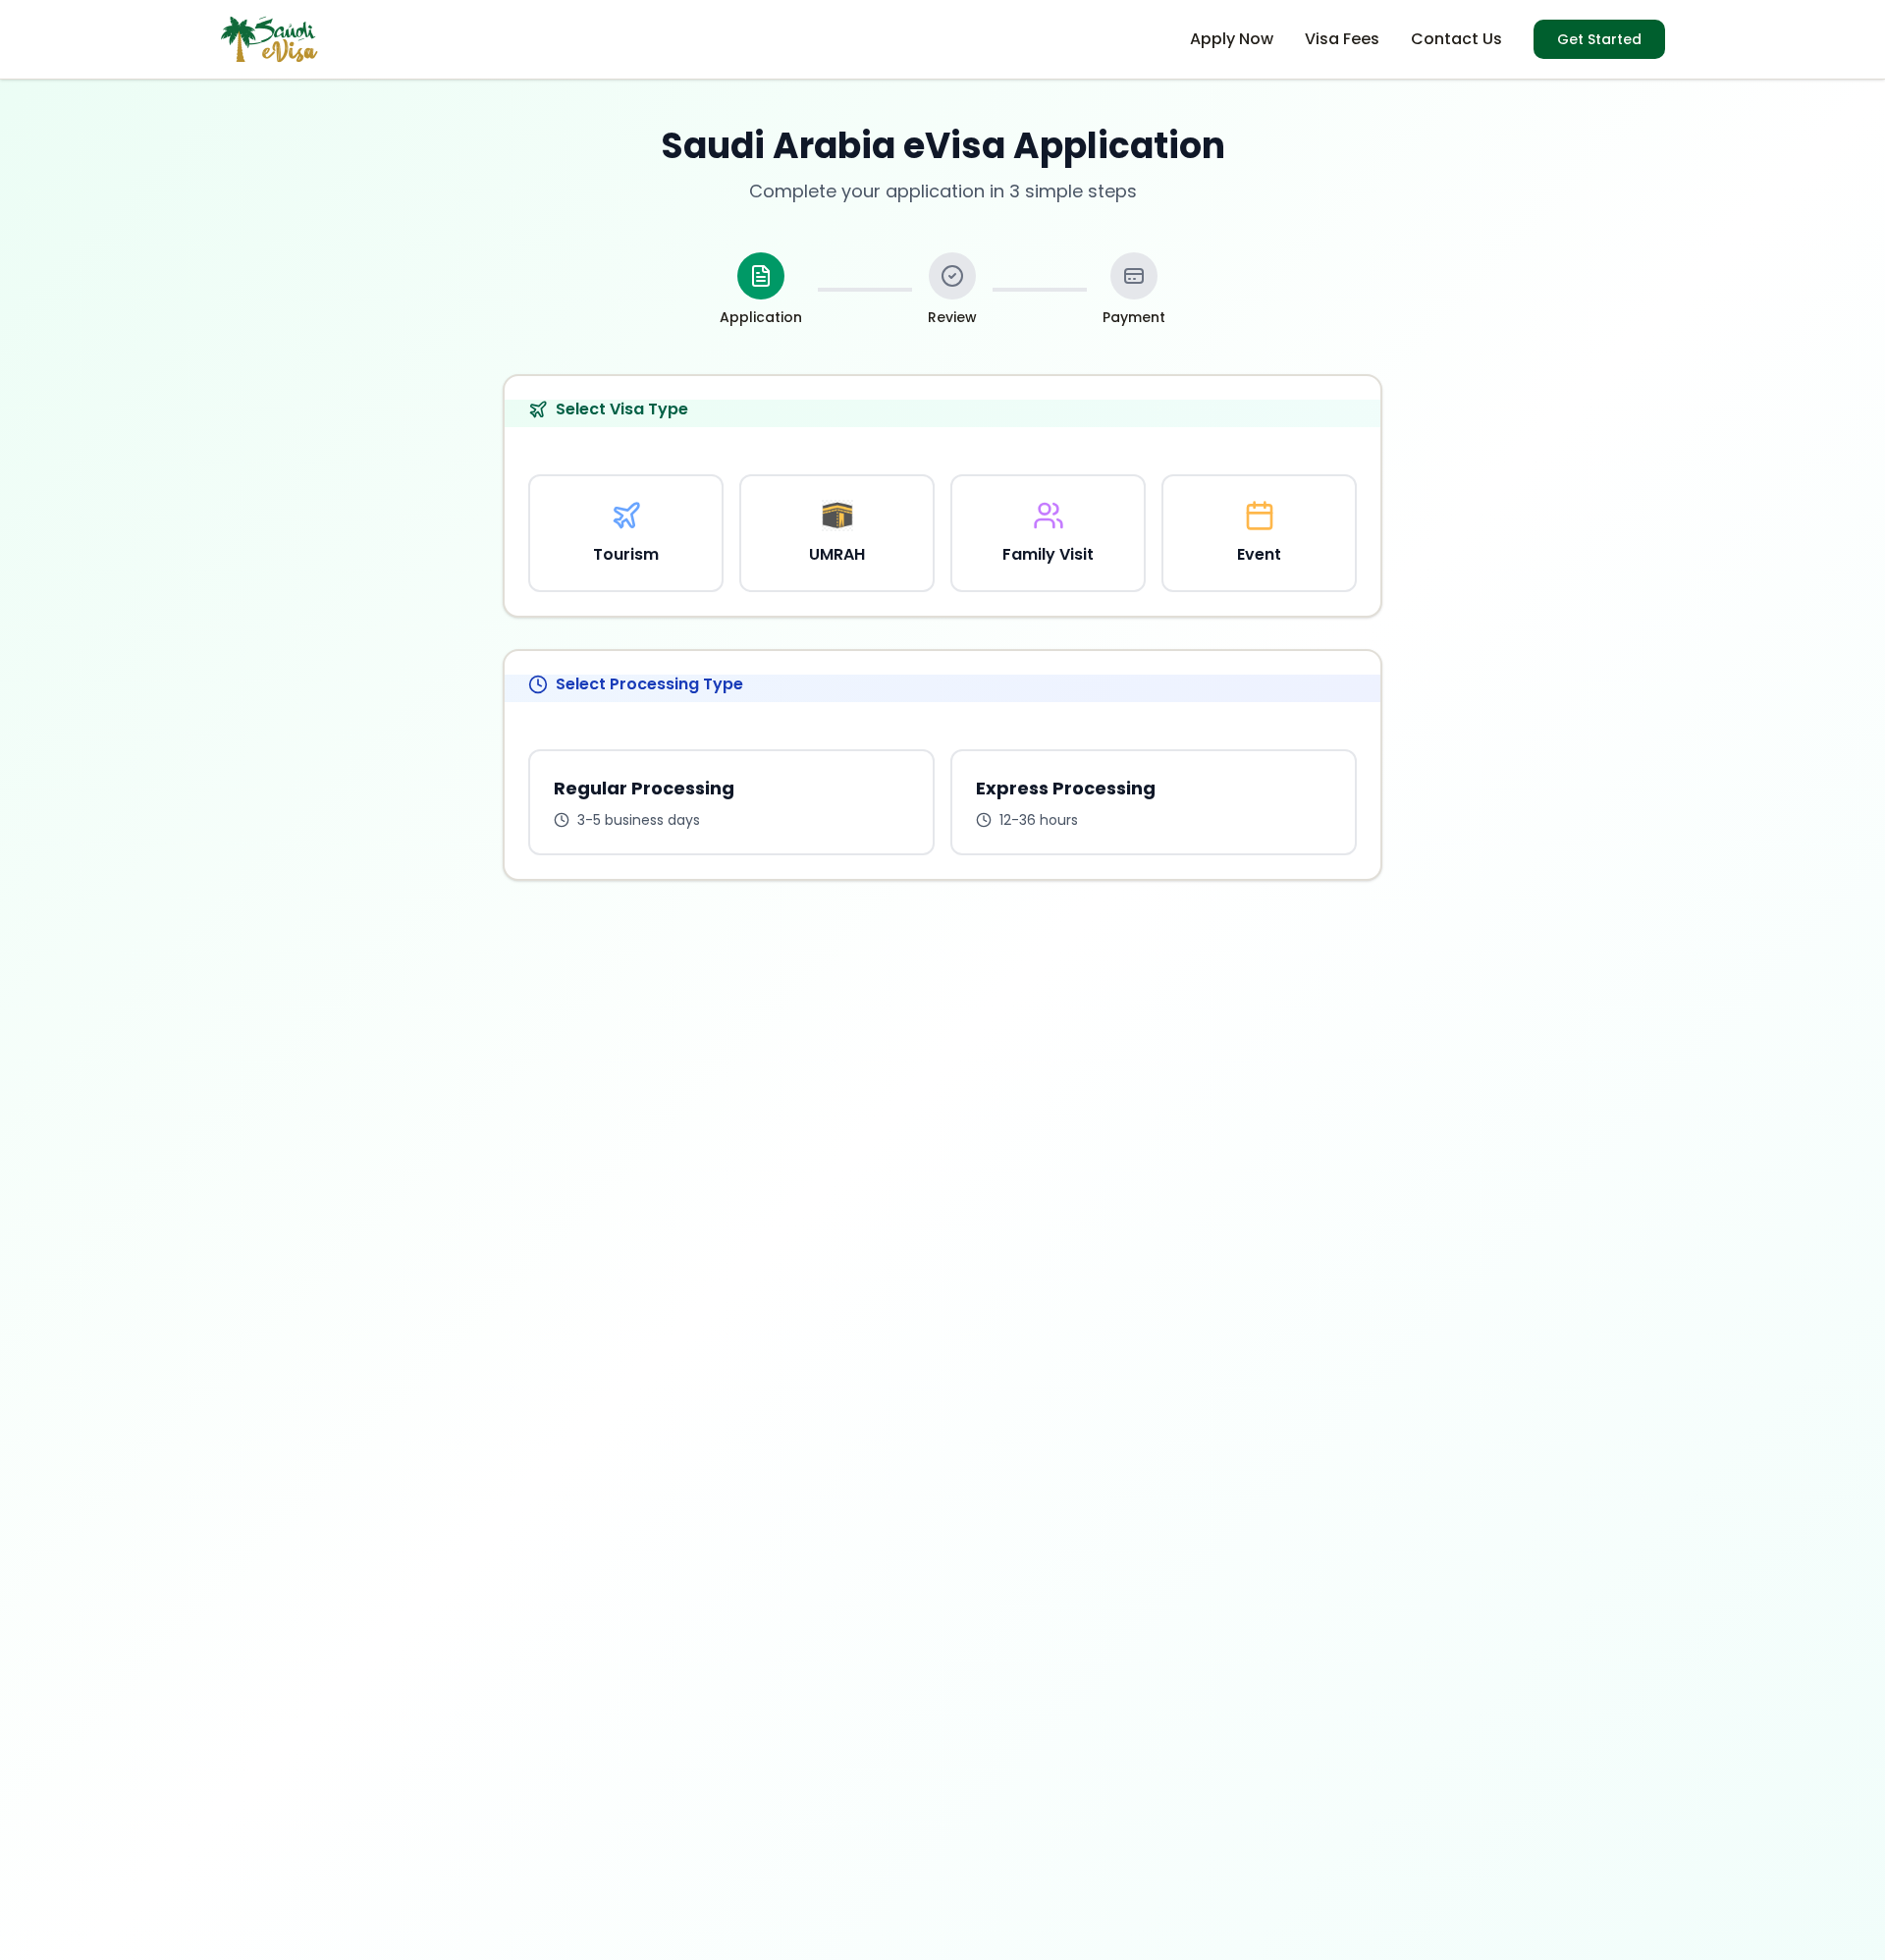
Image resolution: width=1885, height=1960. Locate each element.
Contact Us (1456, 39)
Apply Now (1232, 39)
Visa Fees (1342, 39)
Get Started (1599, 39)
